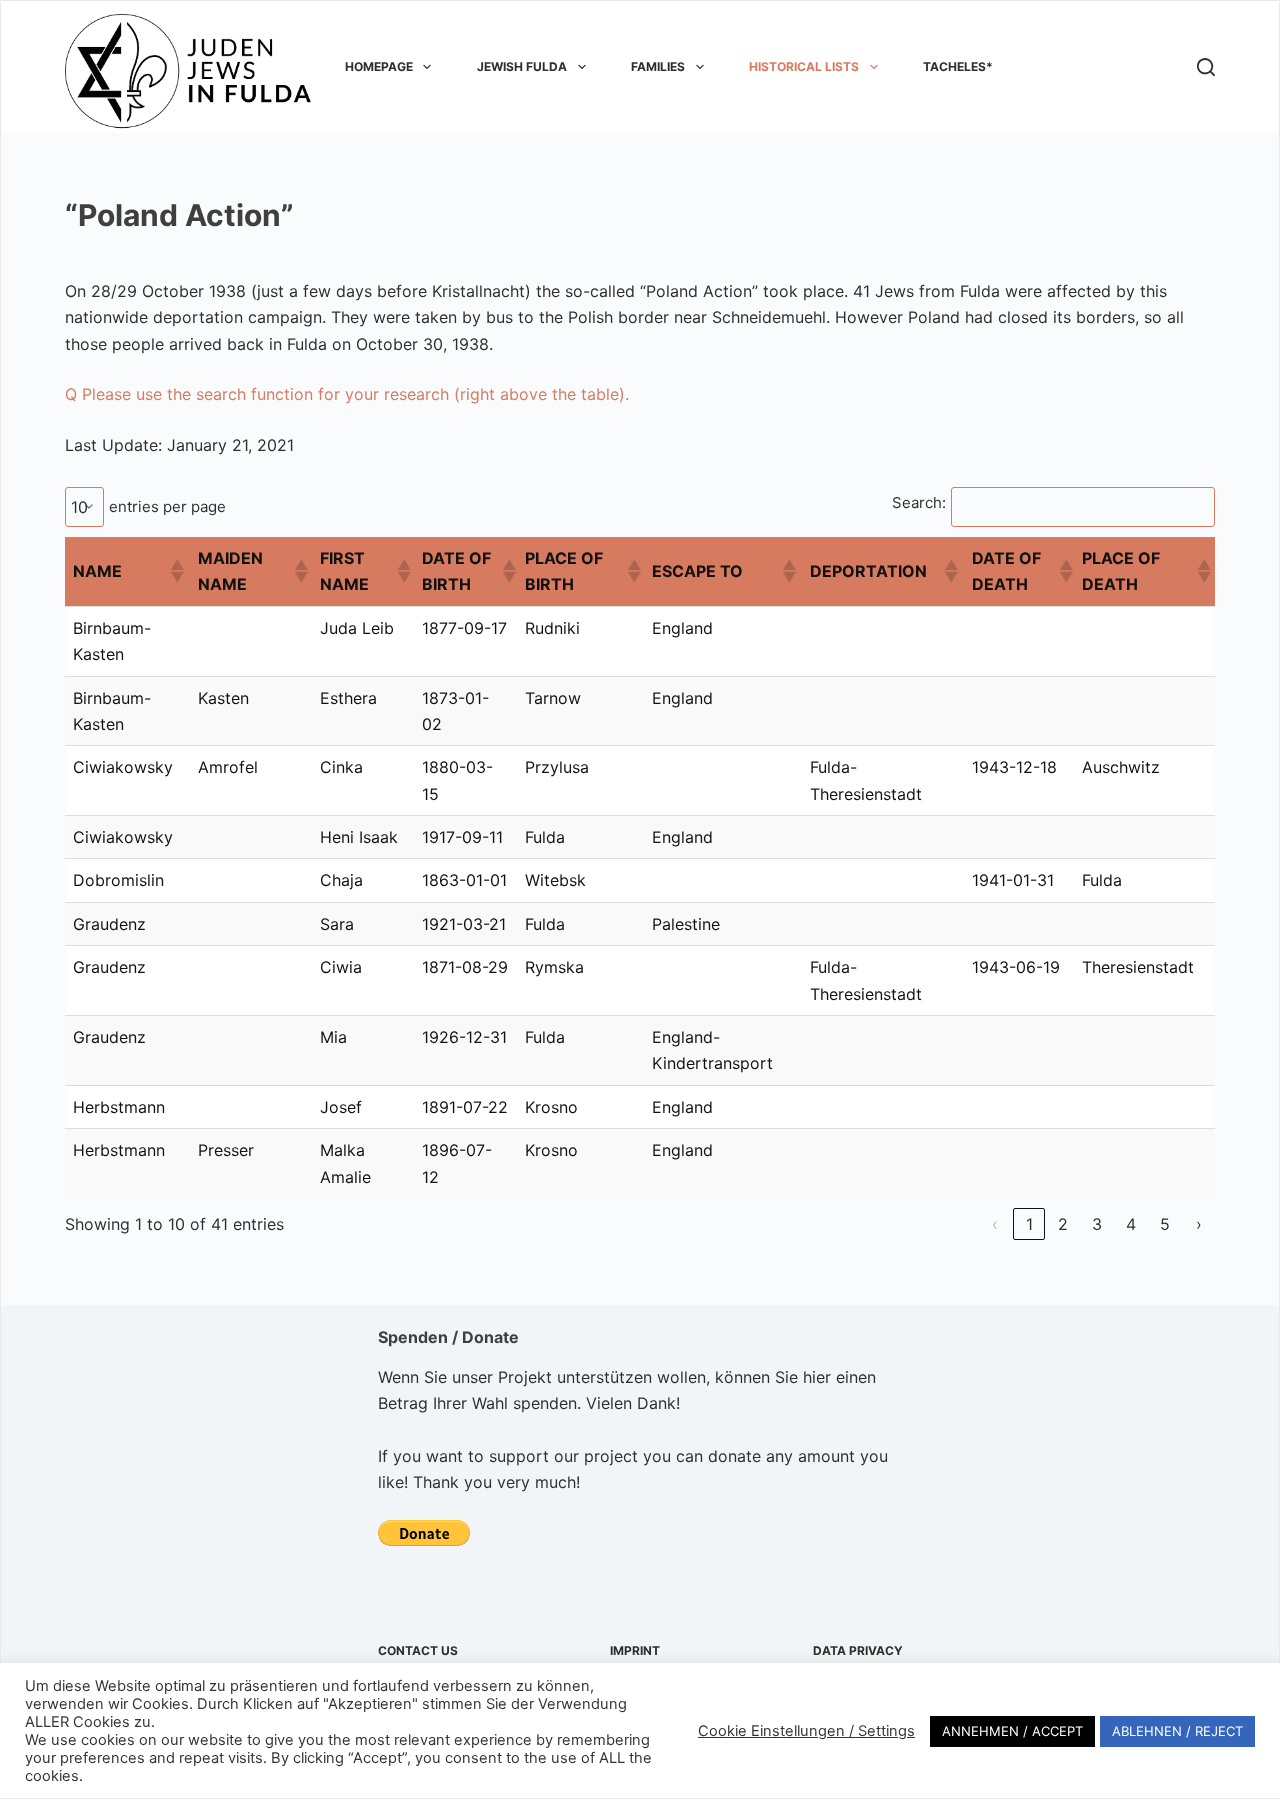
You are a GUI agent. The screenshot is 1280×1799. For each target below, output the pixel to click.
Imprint (635, 1650)
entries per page (167, 506)
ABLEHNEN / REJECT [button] (1177, 1731)
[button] (176, 571)
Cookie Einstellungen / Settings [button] (806, 1731)
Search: (919, 502)
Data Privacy (858, 1650)
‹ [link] (995, 1224)
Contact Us (418, 1650)
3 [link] (1097, 1224)
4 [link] (1131, 1224)
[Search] (1206, 67)
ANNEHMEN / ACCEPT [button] (1012, 1731)
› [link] (1199, 1224)
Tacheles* (958, 66)
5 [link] (1165, 1224)
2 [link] (1063, 1224)
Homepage (379, 66)
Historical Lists (804, 66)
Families (658, 66)
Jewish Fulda (522, 66)
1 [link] (1029, 1224)
